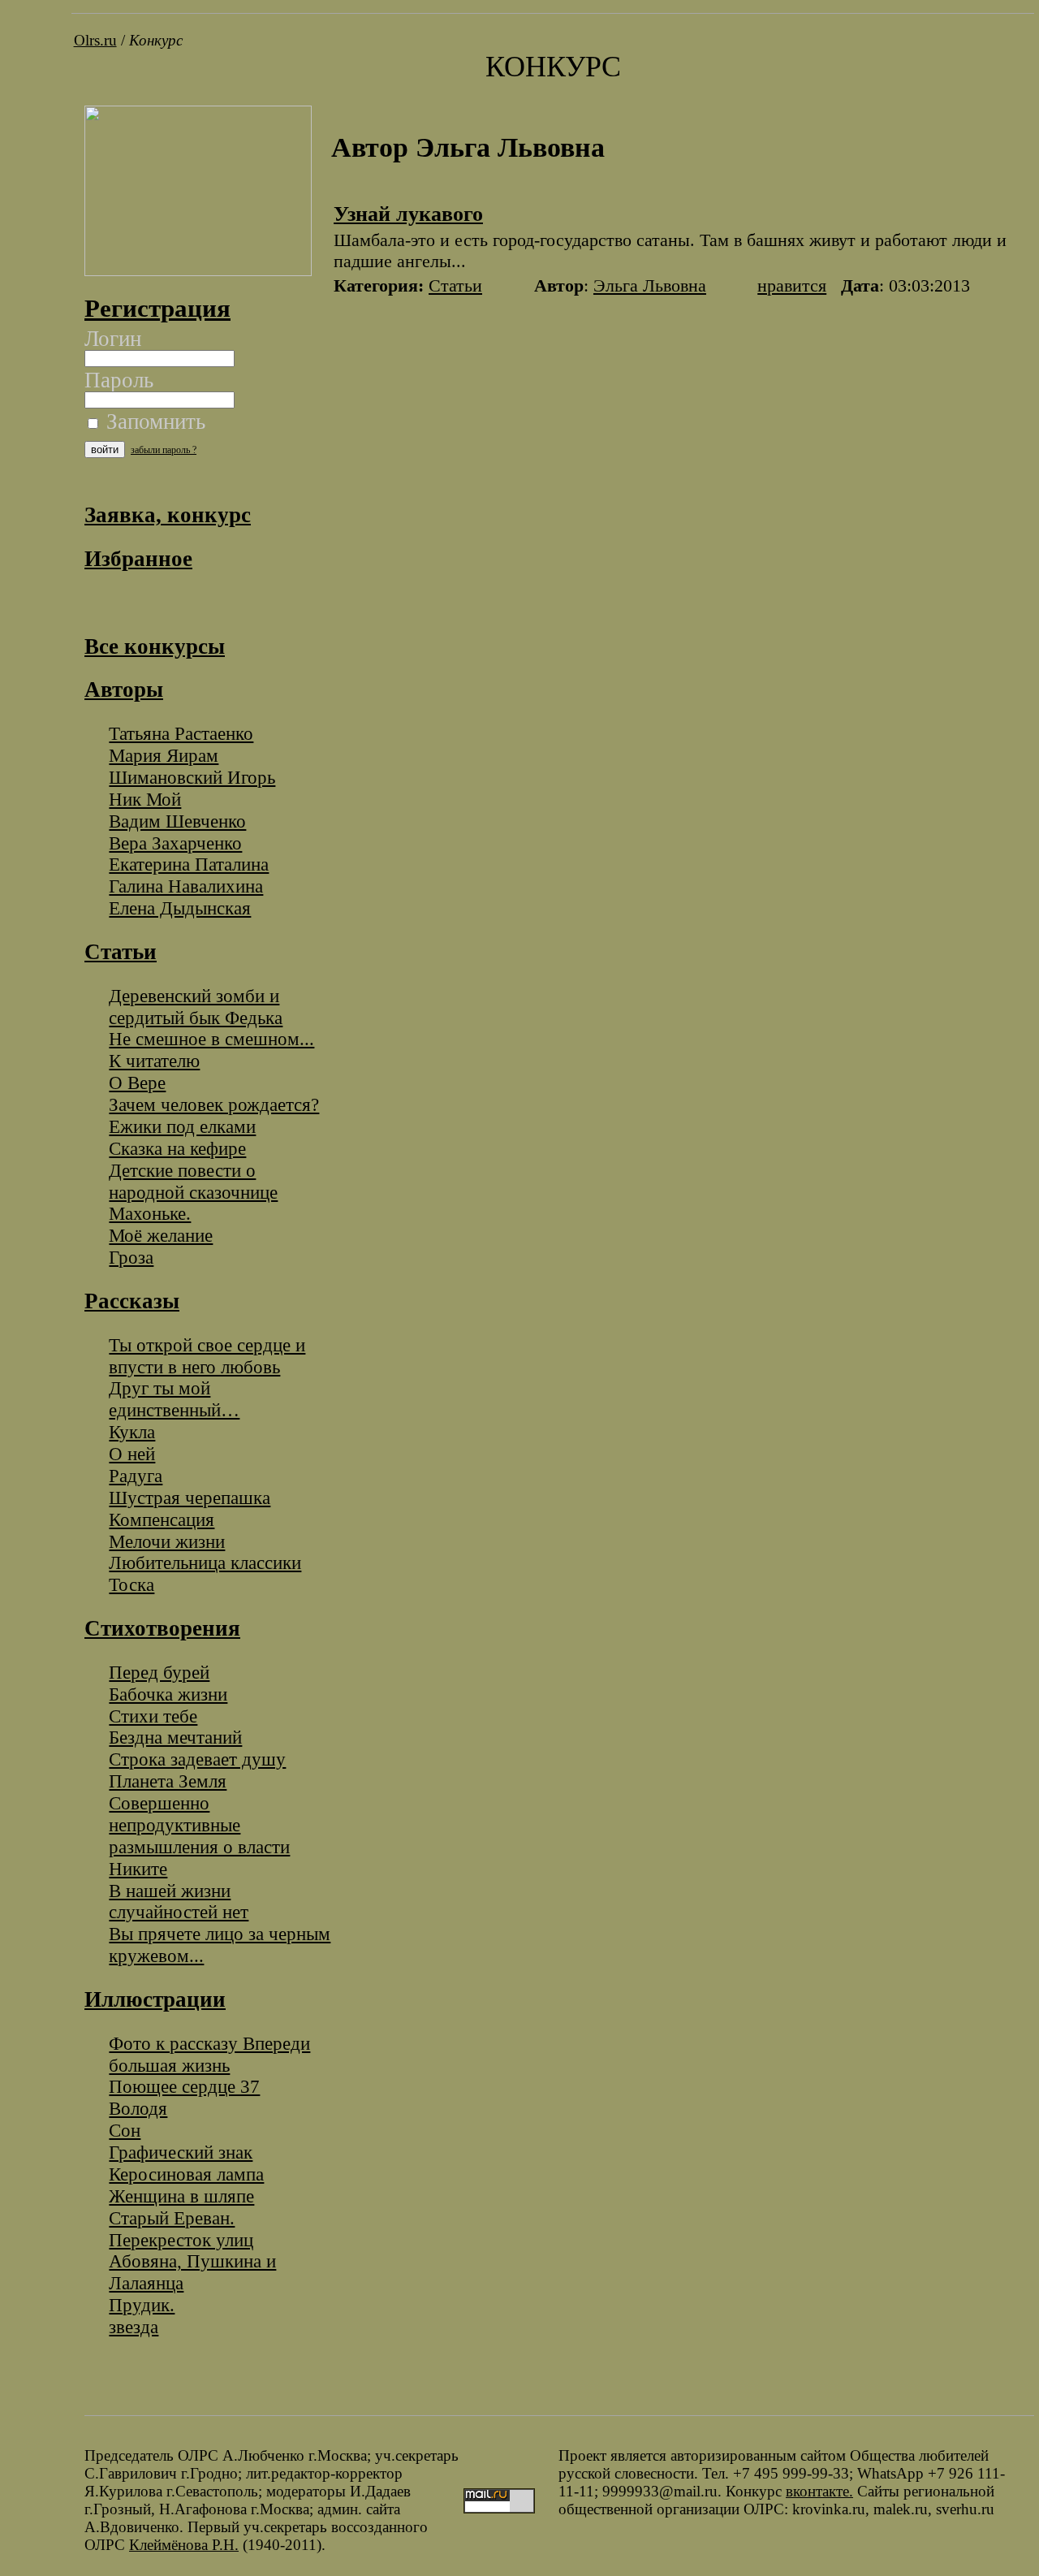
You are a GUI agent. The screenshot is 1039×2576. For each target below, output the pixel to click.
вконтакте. (819, 2491)
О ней (132, 1454)
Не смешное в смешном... (211, 1039)
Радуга (136, 1476)
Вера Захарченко (175, 843)
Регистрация (157, 308)
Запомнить (153, 421)
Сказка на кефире (177, 1148)
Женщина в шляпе (181, 2196)
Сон (125, 2130)
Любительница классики (205, 1562)
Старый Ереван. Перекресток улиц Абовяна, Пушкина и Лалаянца (192, 2251)
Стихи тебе (153, 1716)
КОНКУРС (553, 67)
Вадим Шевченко (177, 821)
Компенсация (162, 1519)
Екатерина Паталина (189, 864)
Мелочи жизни (167, 1541)
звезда (134, 2327)
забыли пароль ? (164, 450)
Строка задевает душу (197, 1759)
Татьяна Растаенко (181, 733)
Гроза (131, 1257)
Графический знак (181, 2152)
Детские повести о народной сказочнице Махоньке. (193, 1192)
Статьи (455, 285)
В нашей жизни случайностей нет (179, 1902)
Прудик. (142, 2305)
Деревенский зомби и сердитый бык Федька (196, 1007)
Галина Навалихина (186, 886)
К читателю (154, 1061)
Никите (138, 1869)
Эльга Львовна (650, 285)
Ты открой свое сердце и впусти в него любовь (207, 1356)
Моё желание (161, 1235)
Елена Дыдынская (180, 908)
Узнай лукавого (408, 214)
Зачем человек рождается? (214, 1104)
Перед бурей (159, 1672)
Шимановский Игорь (192, 777)
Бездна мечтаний (175, 1737)
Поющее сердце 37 (184, 2086)
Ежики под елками (182, 1126)
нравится (792, 285)
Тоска (131, 1584)
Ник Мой (145, 799)
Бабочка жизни (168, 1694)
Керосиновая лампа (186, 2174)
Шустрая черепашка (190, 1498)
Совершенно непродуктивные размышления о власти (199, 1825)
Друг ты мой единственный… (174, 1399)
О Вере (137, 1083)
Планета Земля (168, 1781)
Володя (138, 2108)
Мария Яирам (164, 755)
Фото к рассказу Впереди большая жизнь (209, 2054)
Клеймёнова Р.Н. (184, 2545)
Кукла (132, 1432)
